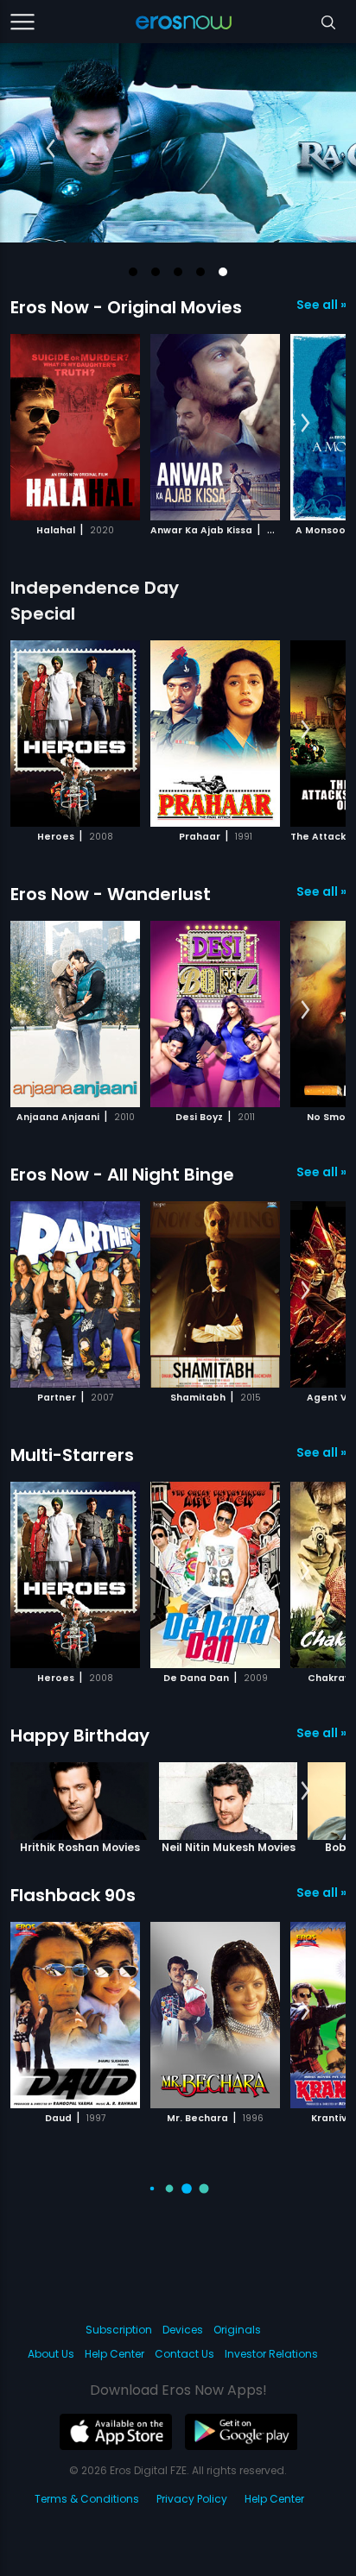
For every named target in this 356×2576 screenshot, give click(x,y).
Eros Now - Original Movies (126, 307)
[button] (133, 272)
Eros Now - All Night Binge (122, 1175)
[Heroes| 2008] (75, 734)
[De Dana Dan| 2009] (215, 1575)
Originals (237, 2330)
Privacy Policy (192, 2499)
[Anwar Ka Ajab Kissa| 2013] (215, 427)
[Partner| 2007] (75, 1294)
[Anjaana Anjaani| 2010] (75, 1014)
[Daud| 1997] (75, 2015)
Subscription (119, 2330)
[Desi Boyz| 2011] (215, 1014)
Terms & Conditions (87, 2499)
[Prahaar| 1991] (215, 734)
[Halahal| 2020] (75, 427)
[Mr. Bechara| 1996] (215, 2015)
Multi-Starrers (72, 1455)
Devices (183, 2330)
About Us (51, 2354)
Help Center (114, 2354)
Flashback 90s (73, 1895)
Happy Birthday (80, 1735)
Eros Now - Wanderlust (111, 894)
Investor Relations (271, 2354)
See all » (321, 305)
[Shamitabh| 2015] (215, 1294)
